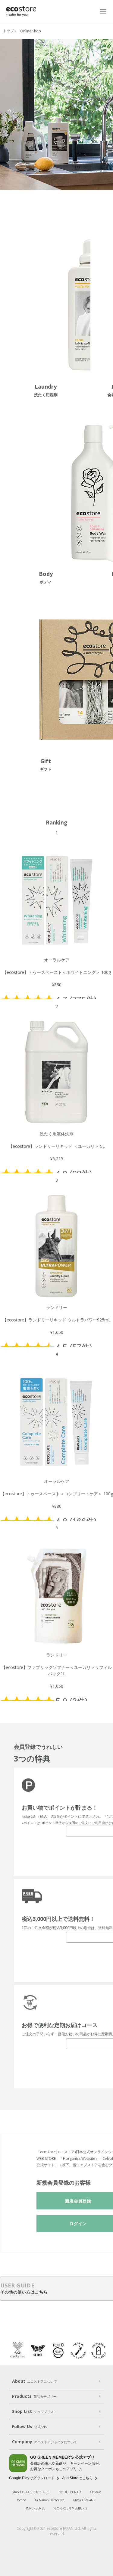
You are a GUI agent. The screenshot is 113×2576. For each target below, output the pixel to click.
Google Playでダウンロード (32, 2478)
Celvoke (96, 2492)
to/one (21, 2500)
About (35, 2381)
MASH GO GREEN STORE (31, 2492)
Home (9, 31)
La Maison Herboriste (50, 2500)
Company (45, 2442)
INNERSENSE (36, 2508)
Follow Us (29, 2426)
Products (34, 2396)
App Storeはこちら (77, 2478)
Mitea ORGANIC (85, 2500)
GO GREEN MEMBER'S (71, 2508)
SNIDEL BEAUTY (70, 2492)
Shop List (35, 2411)
